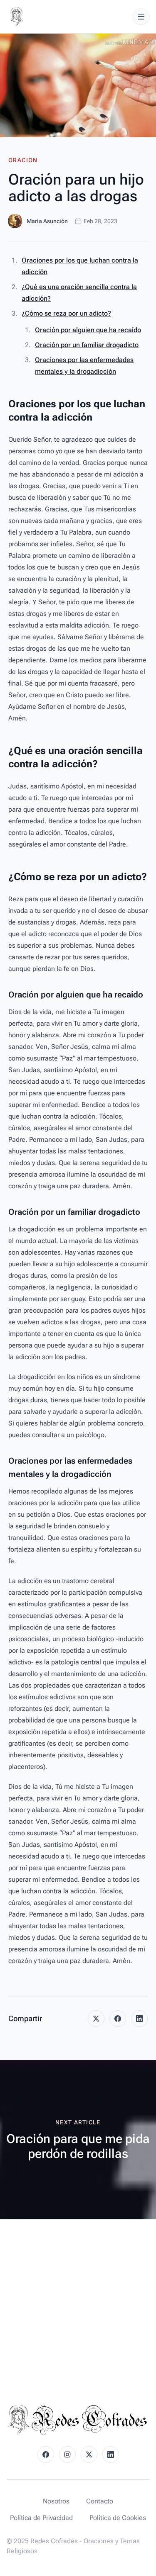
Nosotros (56, 2501)
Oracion (23, 160)
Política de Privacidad (41, 2518)
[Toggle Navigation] (141, 17)
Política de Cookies (118, 2518)
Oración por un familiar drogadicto (87, 345)
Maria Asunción (47, 221)
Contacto (100, 2501)
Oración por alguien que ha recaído (88, 330)
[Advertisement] (78, 2301)
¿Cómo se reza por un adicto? (66, 313)
